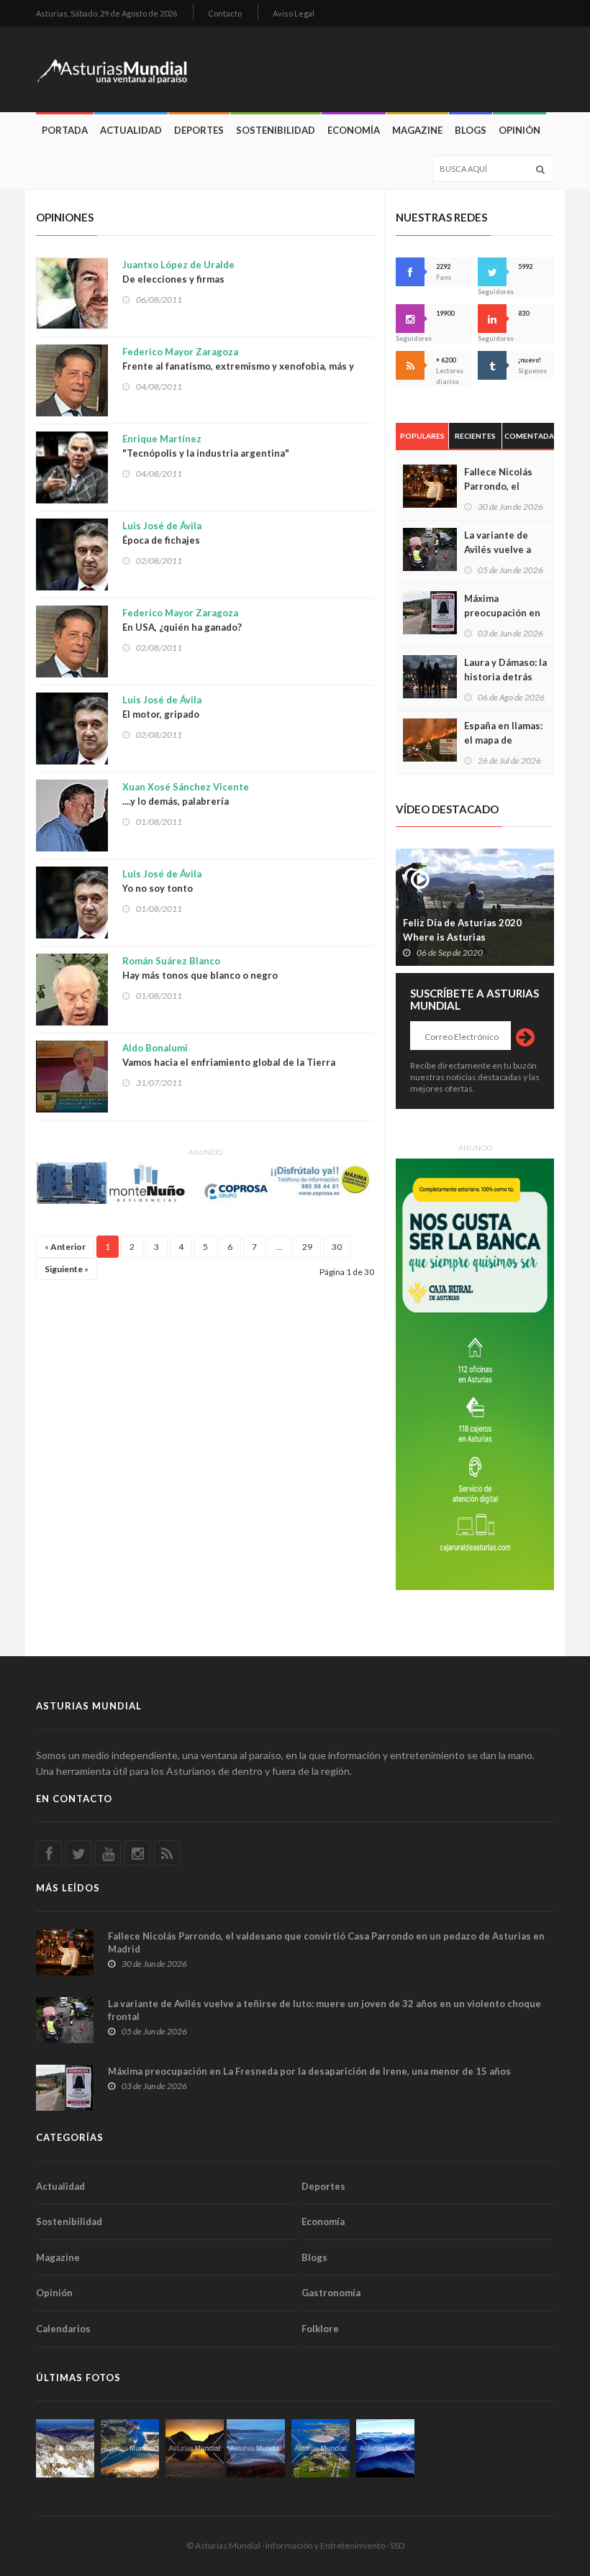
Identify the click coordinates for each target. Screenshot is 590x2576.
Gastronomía (331, 2293)
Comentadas (529, 436)
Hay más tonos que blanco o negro (200, 968)
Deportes (199, 130)
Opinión (519, 130)
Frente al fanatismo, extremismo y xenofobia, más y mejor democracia (238, 366)
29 (307, 1247)
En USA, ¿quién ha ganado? (182, 620)
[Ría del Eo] (321, 2448)
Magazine (417, 130)
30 (337, 1247)
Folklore (320, 2329)
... (280, 1247)
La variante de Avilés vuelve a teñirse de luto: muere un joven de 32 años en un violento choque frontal (324, 2010)
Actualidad (131, 130)
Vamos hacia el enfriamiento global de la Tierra (229, 1055)
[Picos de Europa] (385, 2448)
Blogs (471, 130)
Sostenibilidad (276, 130)
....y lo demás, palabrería (186, 794)
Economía (354, 130)
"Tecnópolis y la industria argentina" (206, 446)
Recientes (475, 436)
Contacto (225, 13)
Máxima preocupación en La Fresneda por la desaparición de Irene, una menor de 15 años (309, 2071)
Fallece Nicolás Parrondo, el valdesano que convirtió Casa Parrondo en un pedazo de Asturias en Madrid (326, 1942)
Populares (422, 436)
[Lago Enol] (195, 2448)
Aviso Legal (294, 13)
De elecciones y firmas (178, 272)
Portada (65, 130)
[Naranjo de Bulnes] (65, 2448)
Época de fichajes (162, 533)
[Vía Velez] (256, 2448)
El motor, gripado (162, 707)
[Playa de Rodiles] (130, 2448)
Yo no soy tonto (162, 881)
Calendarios (63, 2329)
